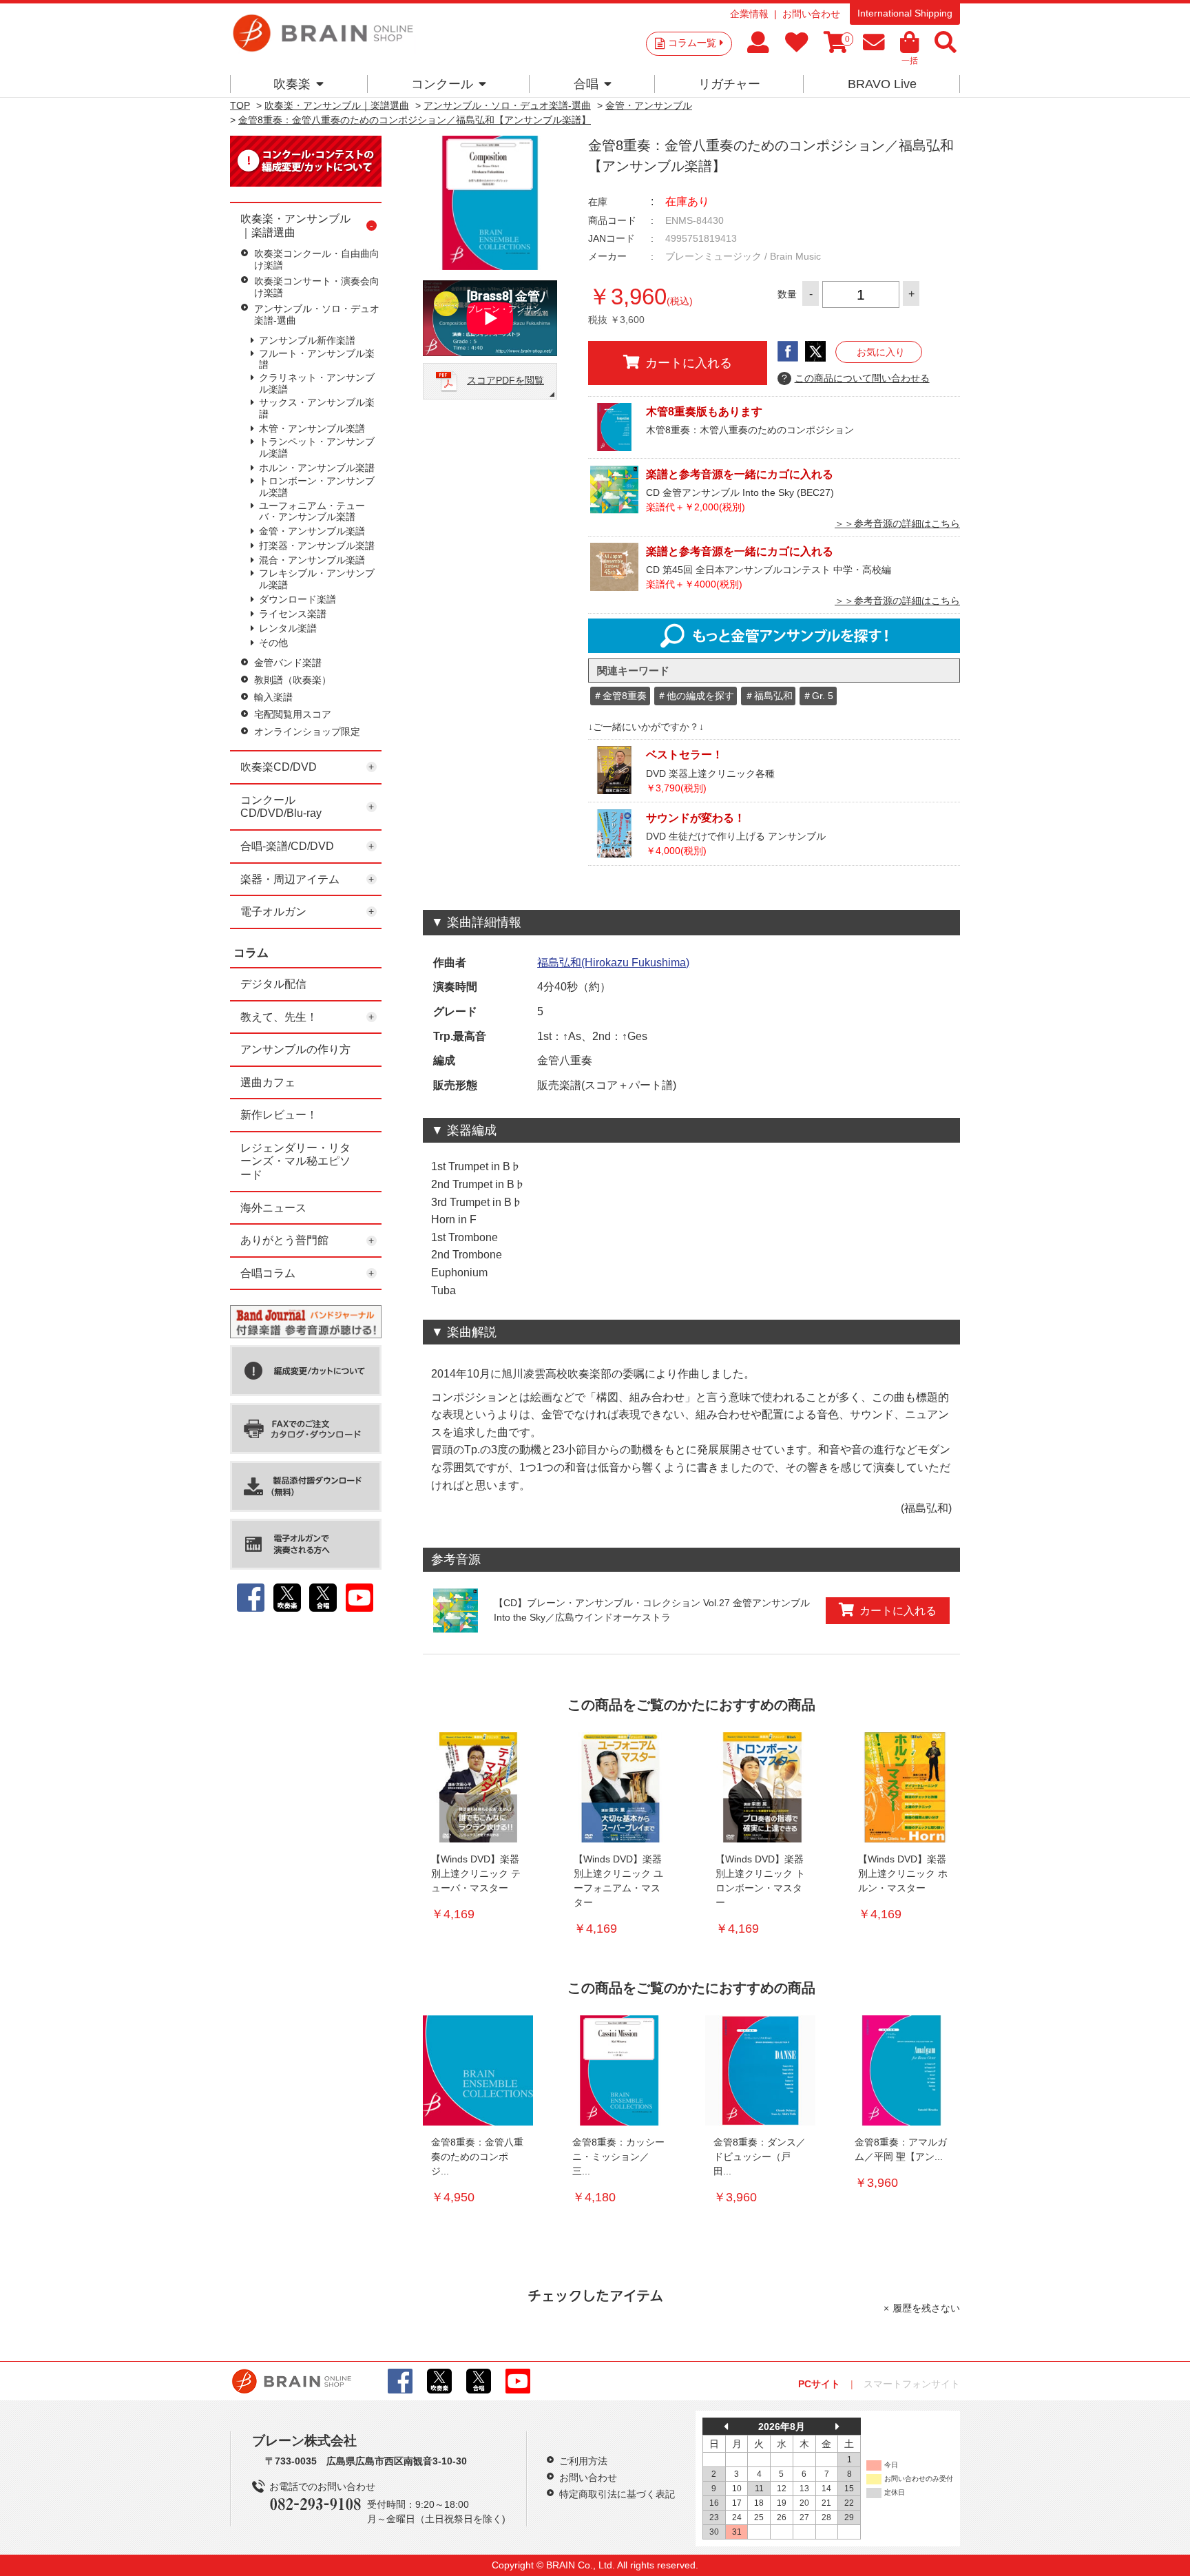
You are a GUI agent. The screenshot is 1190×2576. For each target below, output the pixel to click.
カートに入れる (689, 363)
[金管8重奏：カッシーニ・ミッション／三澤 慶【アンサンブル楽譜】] (619, 2070)
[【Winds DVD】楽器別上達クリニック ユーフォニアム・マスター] (620, 1787)
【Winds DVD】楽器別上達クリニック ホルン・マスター (903, 1873)
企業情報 (749, 14)
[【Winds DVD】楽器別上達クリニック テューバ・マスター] (478, 1787)
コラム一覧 (692, 43)
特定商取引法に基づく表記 (617, 2494)
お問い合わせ (811, 14)
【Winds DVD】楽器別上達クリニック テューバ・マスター (476, 1873)
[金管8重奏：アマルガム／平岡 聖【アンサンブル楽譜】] (901, 2070)
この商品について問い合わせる (856, 378)
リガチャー (729, 84)
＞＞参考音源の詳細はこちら (897, 523)
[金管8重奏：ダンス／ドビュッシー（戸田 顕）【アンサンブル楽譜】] (760, 2070)
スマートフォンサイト (912, 2384)
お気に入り (881, 352)
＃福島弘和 (769, 696)
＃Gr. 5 (818, 696)
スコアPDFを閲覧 (505, 380)
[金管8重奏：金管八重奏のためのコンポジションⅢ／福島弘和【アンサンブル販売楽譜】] (478, 2070)
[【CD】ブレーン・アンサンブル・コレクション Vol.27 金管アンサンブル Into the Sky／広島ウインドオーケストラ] (456, 1611)
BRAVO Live (882, 84)
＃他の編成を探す (696, 696)
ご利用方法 (583, 2461)
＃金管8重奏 (620, 696)
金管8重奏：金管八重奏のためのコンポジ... (477, 2157)
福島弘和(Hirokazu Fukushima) (613, 963)
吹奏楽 (292, 84)
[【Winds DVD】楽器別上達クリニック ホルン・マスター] (905, 1787)
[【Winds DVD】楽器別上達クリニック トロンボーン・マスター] (762, 1787)
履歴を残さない (926, 2308)
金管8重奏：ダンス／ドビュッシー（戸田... (760, 2157)
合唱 (586, 84)
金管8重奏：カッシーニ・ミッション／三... (618, 2157)
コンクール (442, 84)
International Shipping (905, 13)
